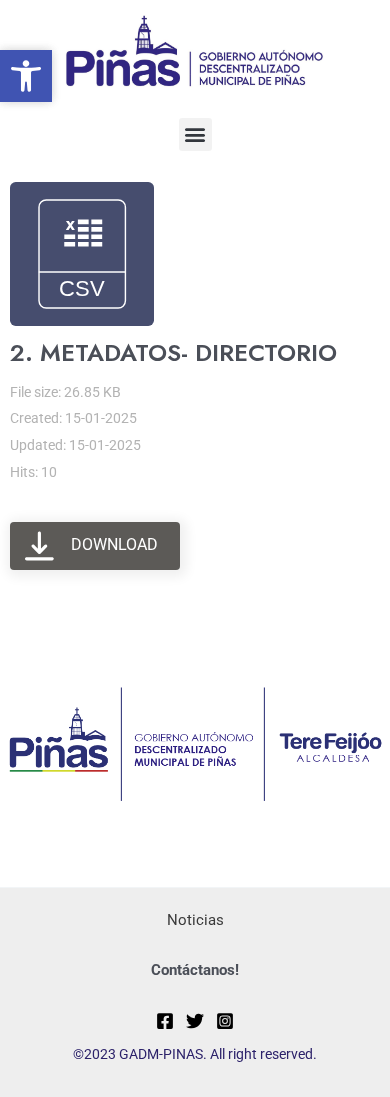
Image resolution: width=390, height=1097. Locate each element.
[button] (195, 134)
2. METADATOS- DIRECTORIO (173, 352)
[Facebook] (165, 1021)
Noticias (195, 920)
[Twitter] (195, 1021)
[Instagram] (225, 1021)
